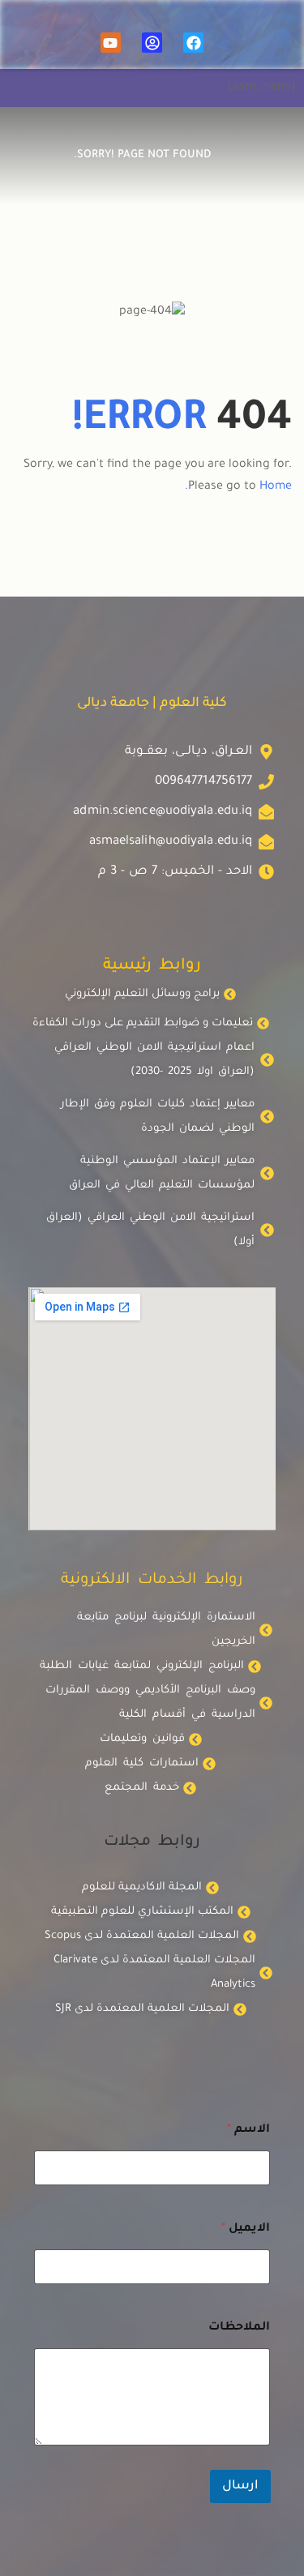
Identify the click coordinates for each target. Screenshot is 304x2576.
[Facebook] (193, 43)
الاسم (248, 2130)
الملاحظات (239, 2328)
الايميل (246, 2229)
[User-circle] (152, 43)
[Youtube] (111, 43)
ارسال (240, 2486)
